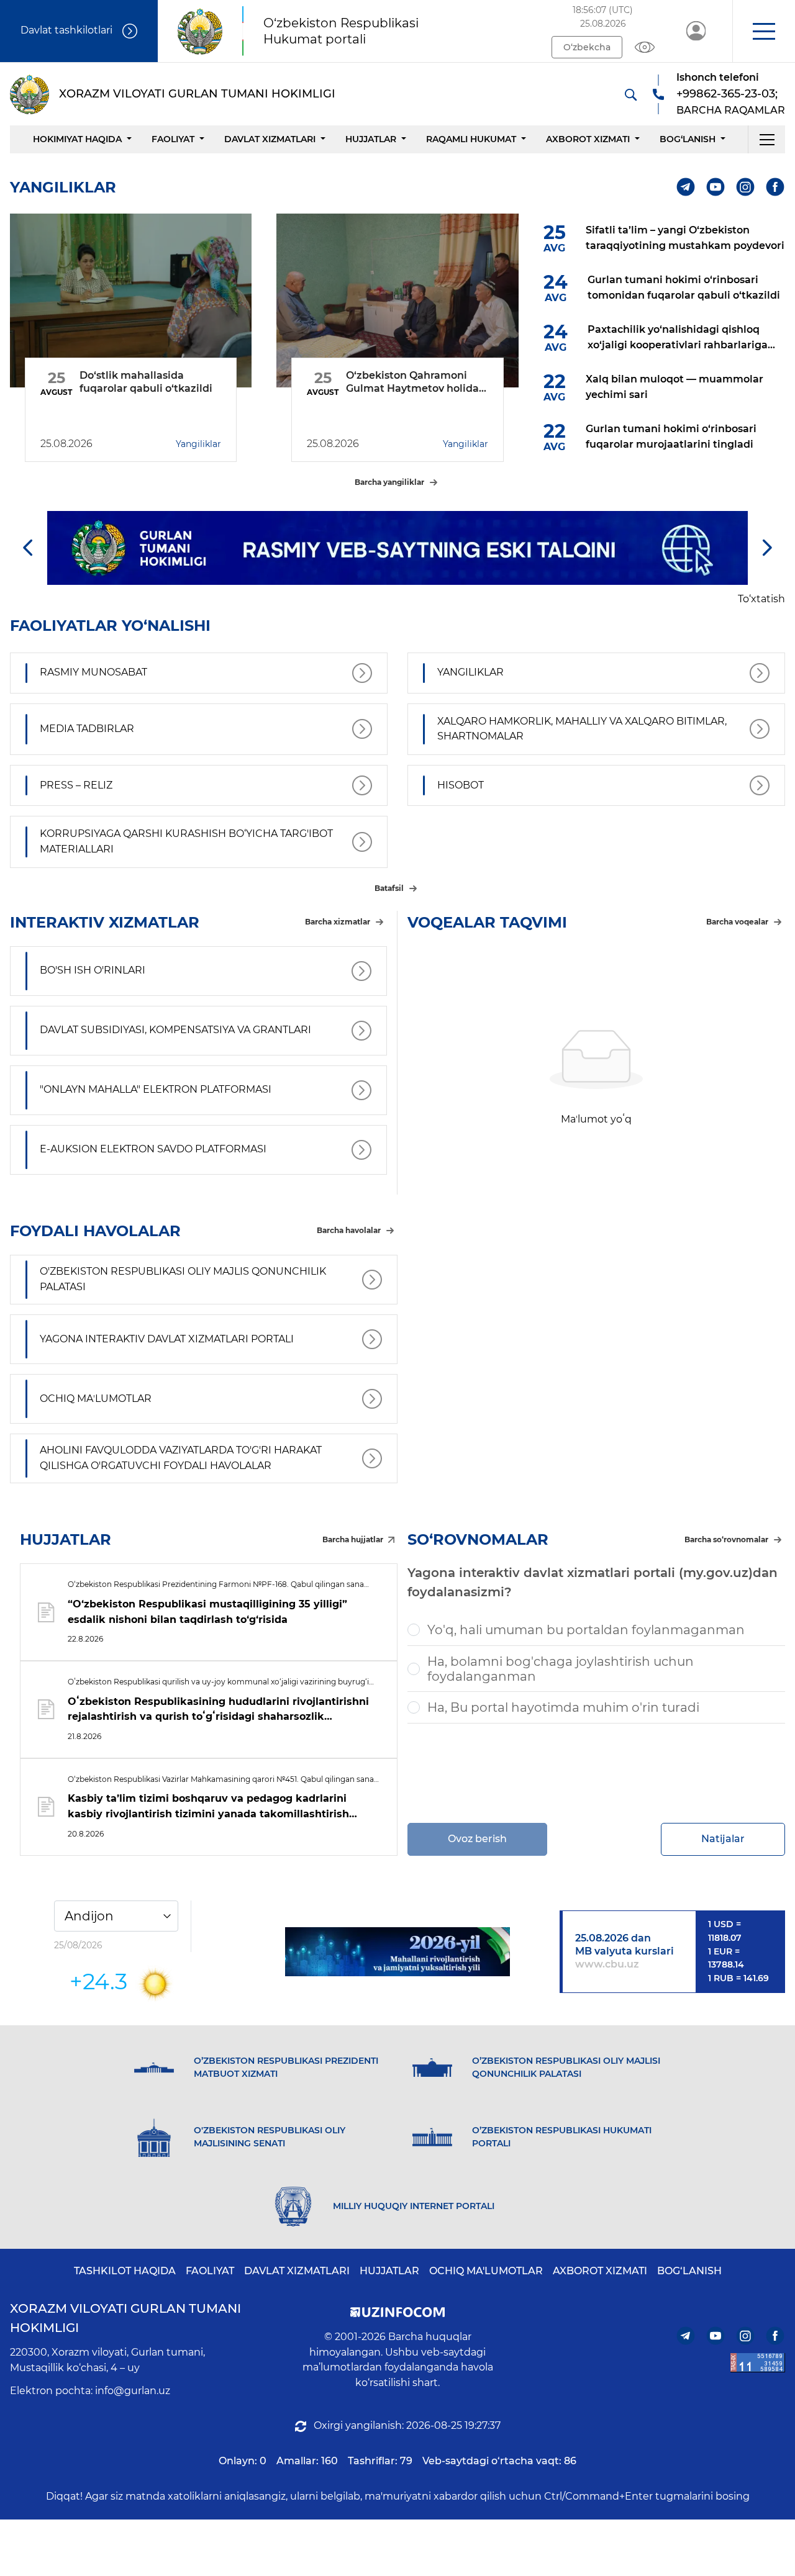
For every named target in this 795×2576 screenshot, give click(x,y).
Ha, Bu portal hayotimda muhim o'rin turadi (563, 1707)
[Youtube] (716, 187)
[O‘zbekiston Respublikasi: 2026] (398, 1952)
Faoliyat (173, 139)
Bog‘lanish (688, 139)
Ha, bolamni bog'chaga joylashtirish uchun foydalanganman (561, 1669)
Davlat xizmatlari (270, 139)
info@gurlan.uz (133, 2391)
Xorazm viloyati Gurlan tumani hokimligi (125, 2318)
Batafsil (389, 888)
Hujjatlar (371, 139)
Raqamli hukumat (471, 139)
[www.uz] (758, 2363)
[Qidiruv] (630, 94)
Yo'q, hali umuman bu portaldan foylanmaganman (586, 1630)
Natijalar (723, 1839)
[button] (764, 31)
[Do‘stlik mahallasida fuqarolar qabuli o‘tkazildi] (131, 301)
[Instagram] (746, 187)
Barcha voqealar (737, 922)
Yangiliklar (198, 444)
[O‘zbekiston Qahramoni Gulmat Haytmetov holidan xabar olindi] (397, 301)
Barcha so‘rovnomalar (726, 1539)
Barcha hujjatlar (353, 1539)
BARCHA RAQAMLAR (731, 110)
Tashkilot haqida (125, 2271)
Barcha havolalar (349, 1230)
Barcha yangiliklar (389, 482)
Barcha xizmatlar (338, 922)
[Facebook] (775, 187)
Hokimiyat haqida (77, 139)
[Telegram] (686, 187)
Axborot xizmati (588, 139)
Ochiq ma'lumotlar (486, 2271)
